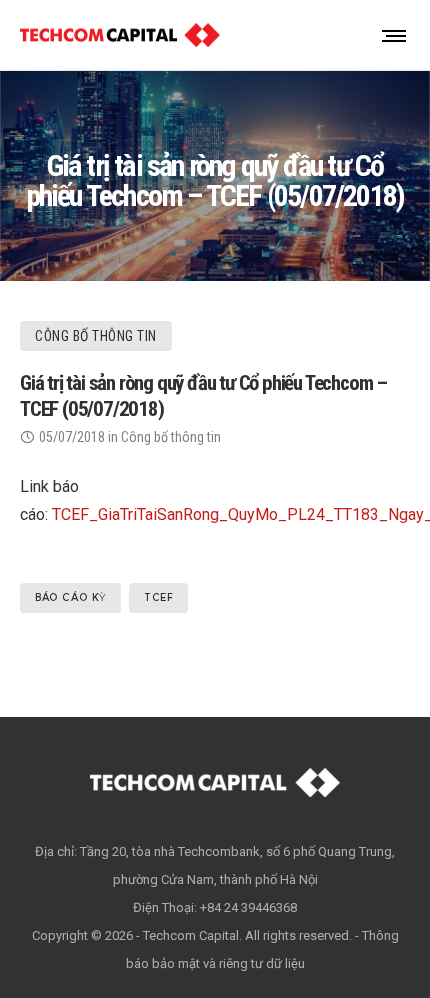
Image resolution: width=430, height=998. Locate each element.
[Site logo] (120, 35)
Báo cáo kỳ (70, 597)
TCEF (158, 597)
